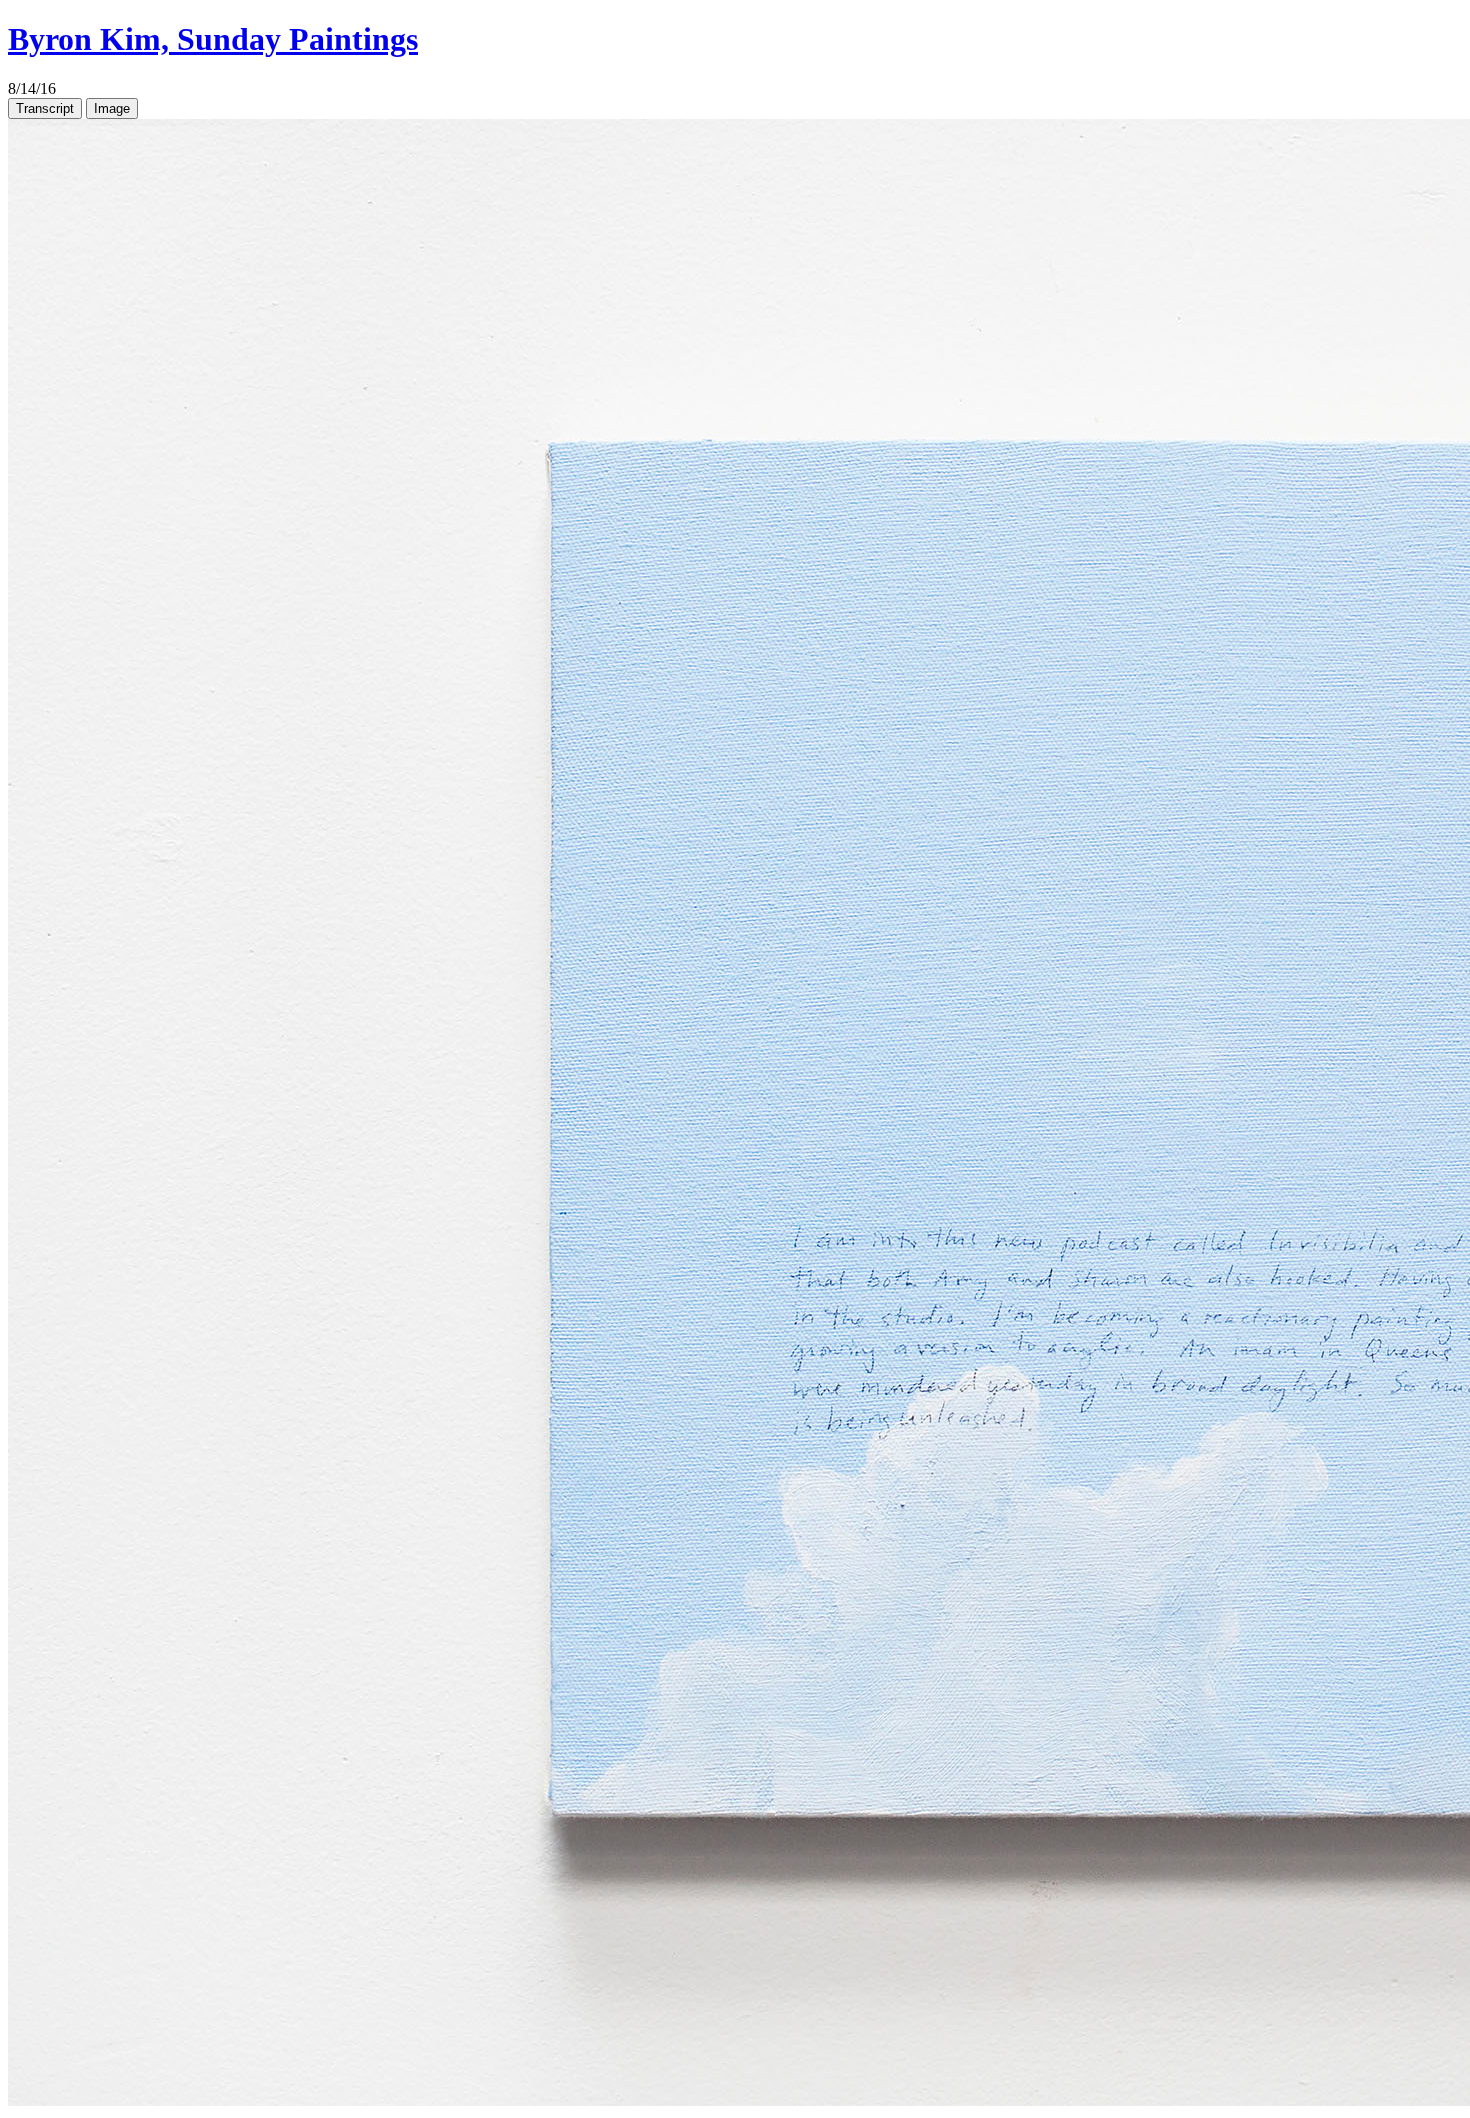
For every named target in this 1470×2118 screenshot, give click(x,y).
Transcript (45, 108)
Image (112, 108)
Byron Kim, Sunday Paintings (213, 39)
